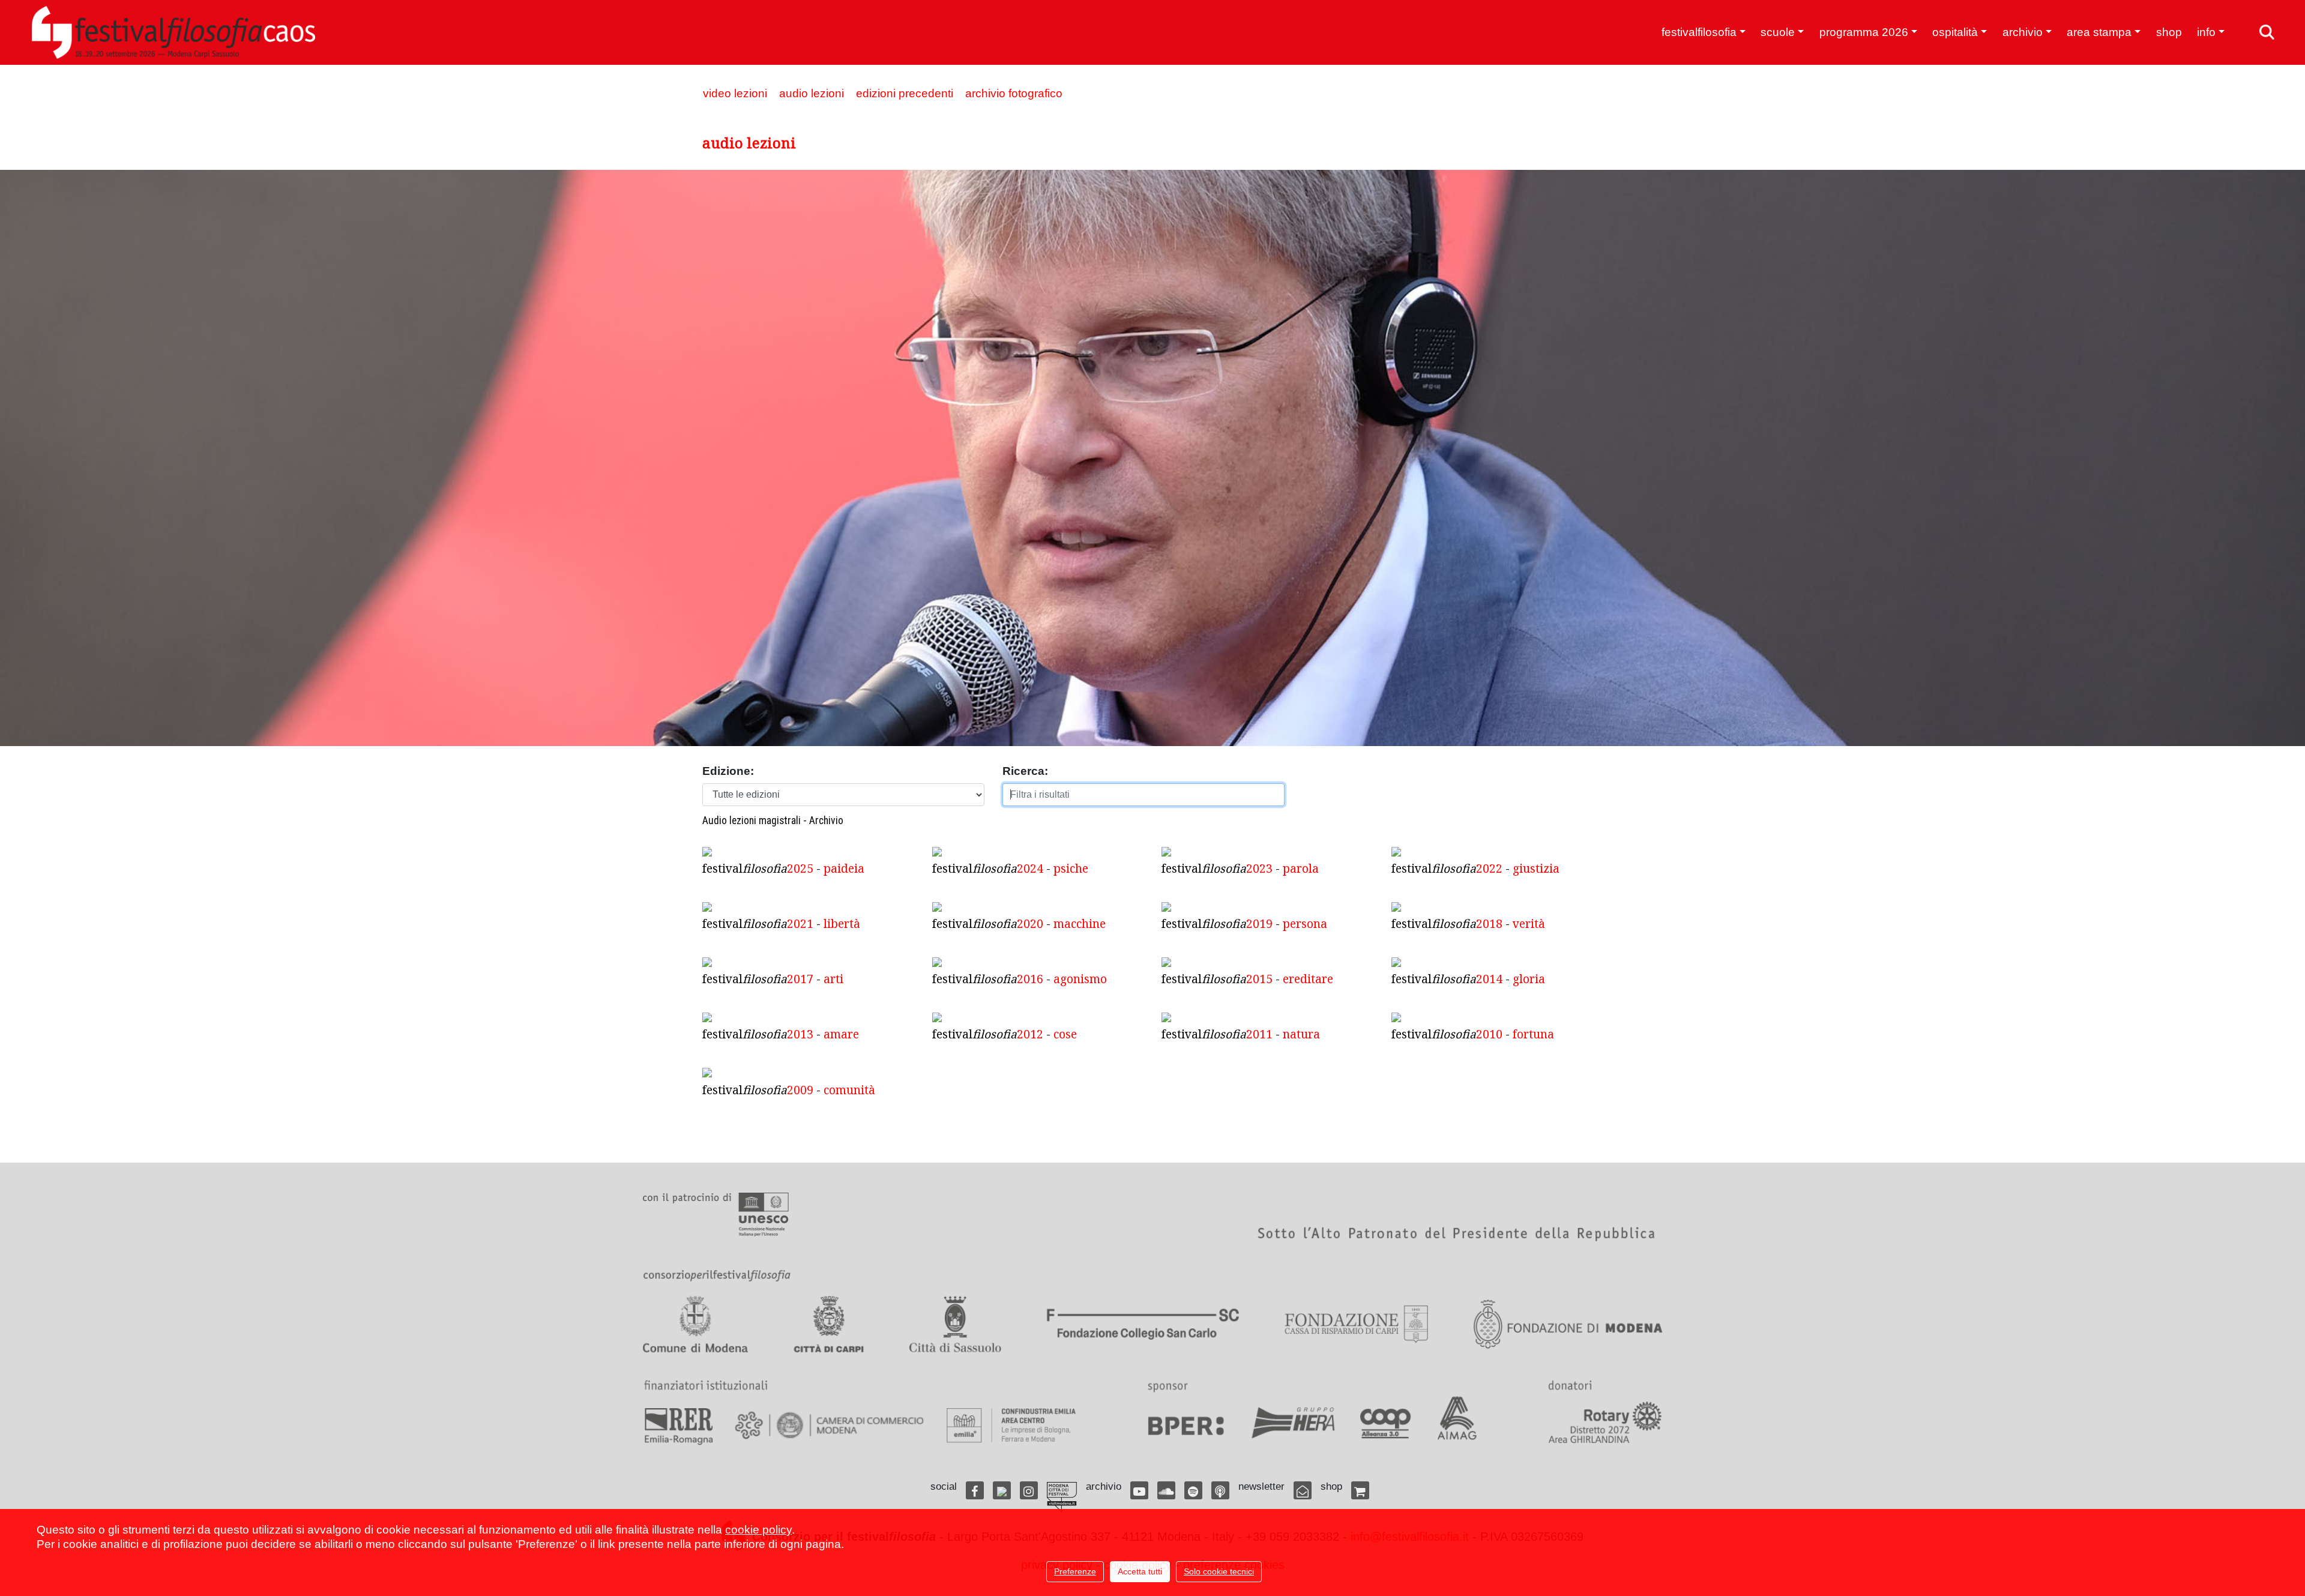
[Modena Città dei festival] (1062, 1497)
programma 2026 (1864, 32)
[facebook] (975, 1490)
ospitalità (1955, 32)
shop (2169, 32)
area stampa (2099, 32)
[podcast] (1220, 1490)
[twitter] (1002, 1490)
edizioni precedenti (905, 93)
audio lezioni (812, 93)
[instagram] (1029, 1490)
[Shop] (1360, 1490)
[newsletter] (1303, 1490)
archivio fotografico (1014, 93)
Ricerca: (1025, 771)
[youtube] (1139, 1490)
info (2206, 32)
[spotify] (1193, 1490)
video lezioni (735, 93)
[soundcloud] (1166, 1490)
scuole (1778, 32)
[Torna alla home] (173, 32)
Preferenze (1075, 1571)
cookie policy (758, 1530)
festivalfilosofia (1699, 32)
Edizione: (728, 771)
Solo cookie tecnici (1219, 1571)
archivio (2023, 32)
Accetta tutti (1140, 1571)
